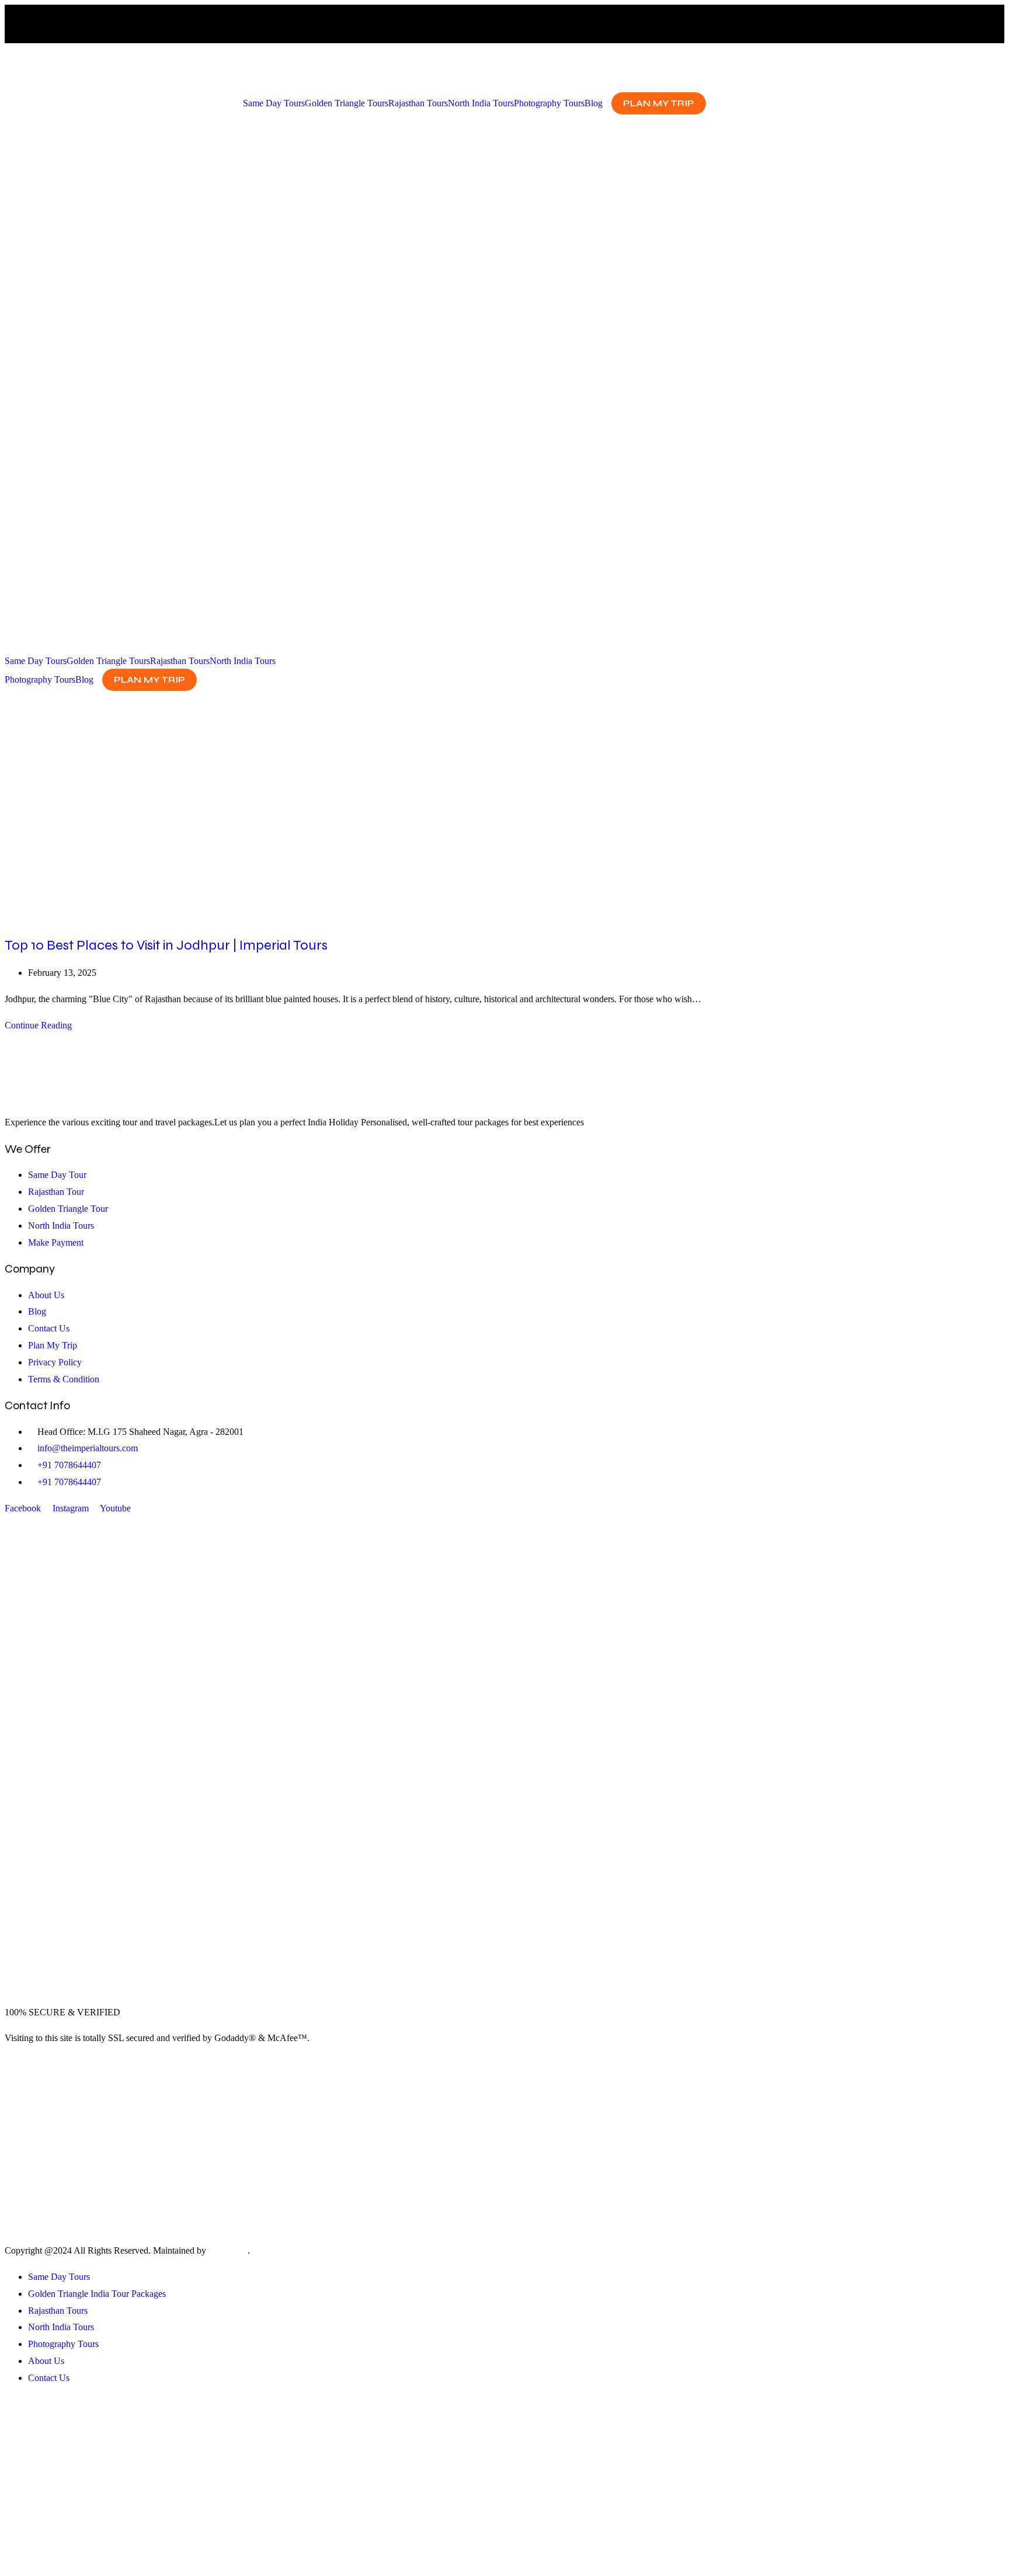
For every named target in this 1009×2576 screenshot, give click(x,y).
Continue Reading (42, 1025)
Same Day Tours (274, 103)
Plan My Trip (659, 103)
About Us (46, 2361)
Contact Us (49, 2378)
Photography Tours (549, 103)
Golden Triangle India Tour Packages (97, 2294)
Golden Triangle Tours (347, 103)
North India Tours (481, 103)
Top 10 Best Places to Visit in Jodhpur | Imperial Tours (166, 945)
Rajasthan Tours (418, 103)
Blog (594, 103)
